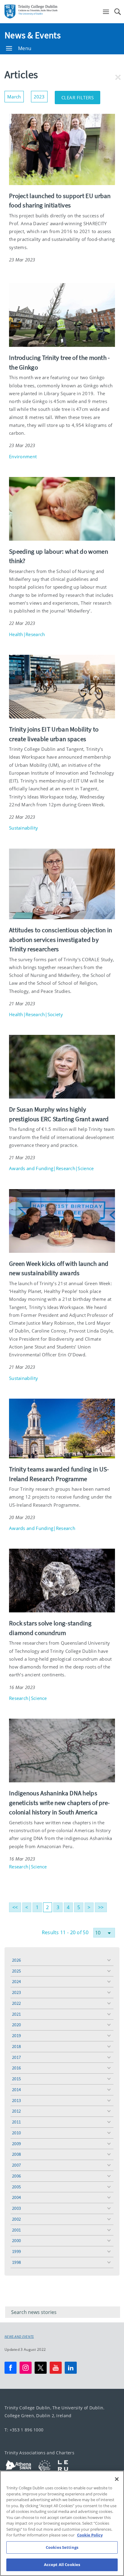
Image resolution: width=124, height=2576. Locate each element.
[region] (62, 2523)
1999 (16, 2251)
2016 (16, 2068)
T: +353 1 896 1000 (24, 2430)
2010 (16, 2133)
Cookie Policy (90, 2535)
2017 (16, 2057)
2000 (16, 2240)
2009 (16, 2144)
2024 (16, 1981)
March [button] (15, 95)
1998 (16, 2262)
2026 (16, 1960)
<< (15, 1907)
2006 (16, 2176)
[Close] (117, 2479)
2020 (16, 2025)
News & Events (33, 35)
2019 (16, 2035)
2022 (16, 2003)
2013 (16, 2100)
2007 (16, 2165)
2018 (16, 2046)
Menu (25, 48)
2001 (16, 2230)
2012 (16, 2111)
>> (101, 1907)
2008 (16, 2154)
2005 (16, 2187)
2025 (16, 1971)
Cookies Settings (62, 2547)
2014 (16, 2090)
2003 (16, 2208)
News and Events (19, 2337)
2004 (16, 2197)
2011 (16, 2122)
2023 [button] (41, 95)
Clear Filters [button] (81, 96)
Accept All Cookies (62, 2565)
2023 (16, 1992)
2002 (16, 2219)
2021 (16, 2014)
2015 (16, 2079)
